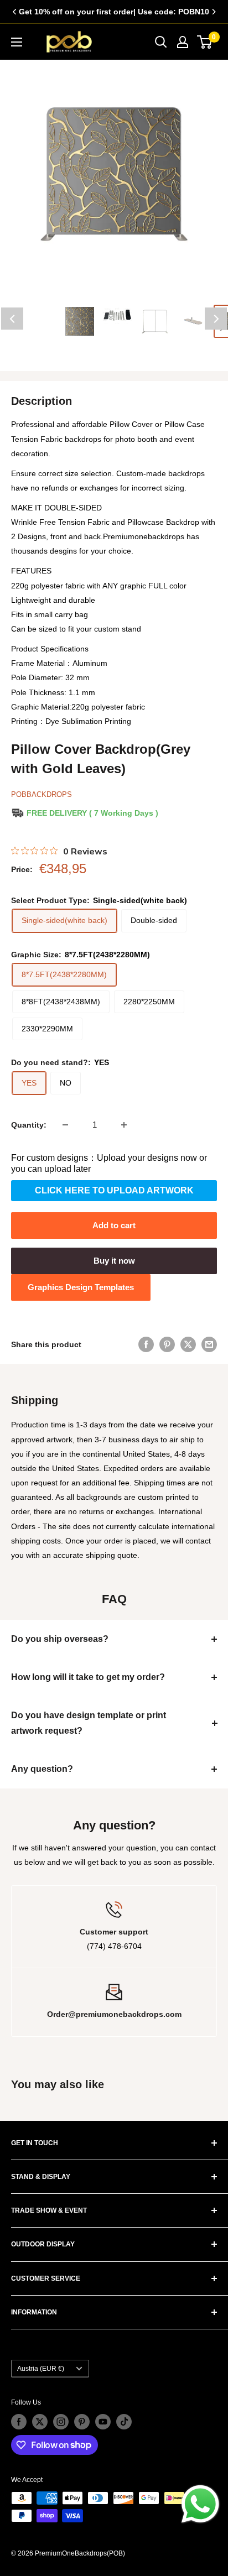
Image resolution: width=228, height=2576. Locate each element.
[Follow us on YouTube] (103, 2422)
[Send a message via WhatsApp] (200, 2504)
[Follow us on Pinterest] (82, 2422)
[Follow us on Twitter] (40, 2422)
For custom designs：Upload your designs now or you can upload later (109, 1163)
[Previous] (14, 12)
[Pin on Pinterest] (167, 1344)
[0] (205, 42)
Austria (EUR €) (41, 2369)
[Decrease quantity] (65, 1125)
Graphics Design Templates (81, 1287)
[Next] (214, 12)
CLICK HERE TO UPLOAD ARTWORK (114, 1190)
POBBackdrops (42, 794)
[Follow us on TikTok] (124, 2422)
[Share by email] (209, 1344)
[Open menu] (17, 42)
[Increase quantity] (124, 1125)
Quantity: (29, 1125)
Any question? (42, 1769)
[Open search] (161, 42)
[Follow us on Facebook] (19, 2422)
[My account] (183, 42)
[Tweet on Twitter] (188, 1344)
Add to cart (114, 1225)
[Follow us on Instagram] (61, 2422)
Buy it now (114, 1261)
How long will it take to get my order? (88, 1677)
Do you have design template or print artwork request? (89, 1723)
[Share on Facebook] (146, 1344)
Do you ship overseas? (60, 1639)
